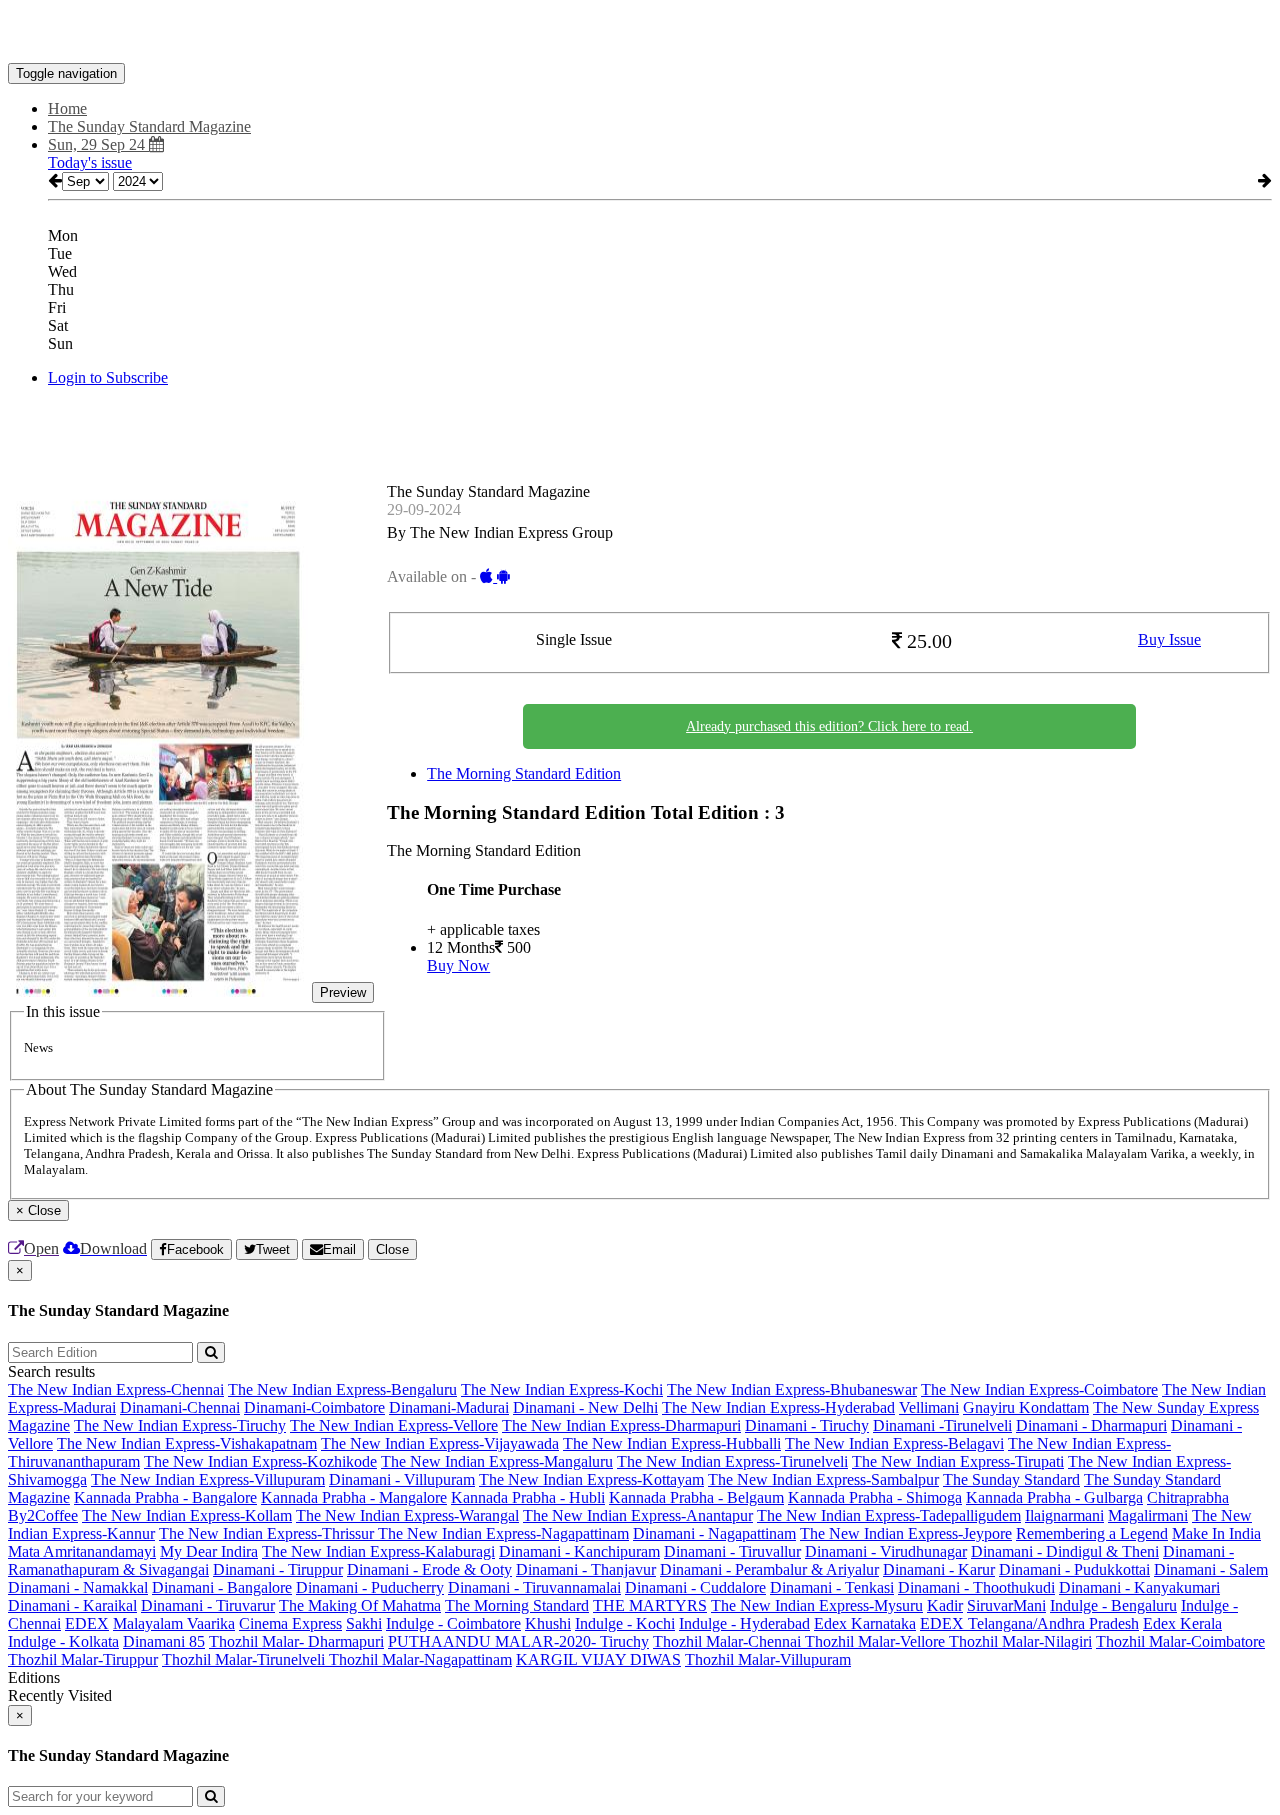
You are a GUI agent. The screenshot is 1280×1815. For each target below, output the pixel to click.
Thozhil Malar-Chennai (729, 1641)
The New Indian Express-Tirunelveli (732, 1461)
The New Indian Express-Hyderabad (778, 1407)
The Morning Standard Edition (524, 773)
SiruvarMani (1006, 1605)
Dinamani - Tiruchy (807, 1425)
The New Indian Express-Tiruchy (180, 1425)
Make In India (1216, 1533)
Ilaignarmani (1064, 1515)
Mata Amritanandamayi (82, 1551)
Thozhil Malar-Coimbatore (1180, 1641)
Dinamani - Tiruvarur (208, 1605)
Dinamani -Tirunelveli (942, 1425)
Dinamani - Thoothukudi (976, 1587)
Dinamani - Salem (1211, 1569)
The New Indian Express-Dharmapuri (621, 1425)
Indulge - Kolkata (63, 1641)
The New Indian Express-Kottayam (591, 1479)
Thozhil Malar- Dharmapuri (296, 1641)
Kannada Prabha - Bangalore (165, 1497)
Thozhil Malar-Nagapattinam (420, 1659)
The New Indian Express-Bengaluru (342, 1389)
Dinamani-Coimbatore (314, 1407)
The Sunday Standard (1011, 1479)
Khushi (548, 1623)
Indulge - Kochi (625, 1623)
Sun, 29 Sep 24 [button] (98, 144)
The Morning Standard (517, 1605)
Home (67, 108)
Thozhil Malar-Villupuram (768, 1659)
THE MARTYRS (650, 1605)
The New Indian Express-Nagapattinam (503, 1533)
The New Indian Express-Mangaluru (497, 1461)
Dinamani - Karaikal (72, 1605)
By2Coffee (43, 1515)
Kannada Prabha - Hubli (528, 1497)
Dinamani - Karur (939, 1569)
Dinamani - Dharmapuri (1091, 1425)
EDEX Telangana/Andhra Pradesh (1029, 1623)
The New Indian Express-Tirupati (958, 1461)
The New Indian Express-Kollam (187, 1515)
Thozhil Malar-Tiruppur (83, 1659)
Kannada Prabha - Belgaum (696, 1497)
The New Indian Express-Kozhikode (260, 1461)
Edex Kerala (1182, 1623)
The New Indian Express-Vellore (394, 1425)
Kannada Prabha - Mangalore (354, 1497)
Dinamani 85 (164, 1641)
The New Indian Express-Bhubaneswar (792, 1389)
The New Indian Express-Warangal (407, 1515)
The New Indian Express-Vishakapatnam (187, 1443)
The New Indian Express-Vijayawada (440, 1443)
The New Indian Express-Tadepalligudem (889, 1515)
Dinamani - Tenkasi (832, 1587)
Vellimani (929, 1407)
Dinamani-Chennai (180, 1407)
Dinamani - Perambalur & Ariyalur (769, 1569)
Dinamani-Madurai (449, 1407)
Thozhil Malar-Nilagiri (1020, 1641)
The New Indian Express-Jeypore (906, 1533)
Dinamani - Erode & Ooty (429, 1569)
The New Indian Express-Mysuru (817, 1605)
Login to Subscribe (108, 377)
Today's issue (90, 162)
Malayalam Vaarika (174, 1623)
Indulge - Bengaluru (1113, 1605)
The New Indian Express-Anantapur (638, 1515)
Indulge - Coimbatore (453, 1623)
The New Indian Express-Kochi (562, 1389)
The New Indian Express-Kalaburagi (378, 1551)
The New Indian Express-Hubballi (672, 1443)
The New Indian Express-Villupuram (208, 1479)
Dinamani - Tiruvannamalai (534, 1587)
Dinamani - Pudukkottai (1074, 1569)
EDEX (87, 1623)
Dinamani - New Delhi (585, 1407)
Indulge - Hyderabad (744, 1623)
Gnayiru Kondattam (1026, 1407)
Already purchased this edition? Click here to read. (829, 726)
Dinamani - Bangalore (222, 1587)
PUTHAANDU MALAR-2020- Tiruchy (518, 1641)
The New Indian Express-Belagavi (894, 1443)
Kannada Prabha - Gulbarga (1054, 1497)
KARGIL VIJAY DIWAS (598, 1659)
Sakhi (364, 1623)
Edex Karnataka (865, 1623)
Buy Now (458, 965)
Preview (343, 992)
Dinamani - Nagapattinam (714, 1533)
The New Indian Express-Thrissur (268, 1533)
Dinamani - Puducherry (370, 1587)
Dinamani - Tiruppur (278, 1569)
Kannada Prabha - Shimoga (875, 1497)
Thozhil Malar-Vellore (877, 1641)
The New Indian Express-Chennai (116, 1389)
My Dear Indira (209, 1551)
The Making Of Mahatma (360, 1605)
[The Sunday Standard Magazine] (640, 33)
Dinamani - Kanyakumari (1139, 1587)
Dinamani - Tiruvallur (732, 1551)
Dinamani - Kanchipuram (579, 1551)
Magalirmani (1148, 1515)
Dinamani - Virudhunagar (886, 1551)
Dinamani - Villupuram (402, 1479)
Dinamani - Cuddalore (695, 1587)
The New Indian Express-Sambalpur (823, 1479)
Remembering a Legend (1092, 1533)
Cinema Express (290, 1623)
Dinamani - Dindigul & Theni (1065, 1551)
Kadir (945, 1605)
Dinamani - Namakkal (78, 1587)
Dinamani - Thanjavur (586, 1569)
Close (392, 1249)
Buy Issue (1169, 639)
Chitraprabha (1188, 1497)
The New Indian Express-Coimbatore (1039, 1389)
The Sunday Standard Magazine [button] (149, 126)
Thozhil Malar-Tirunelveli (245, 1659)
